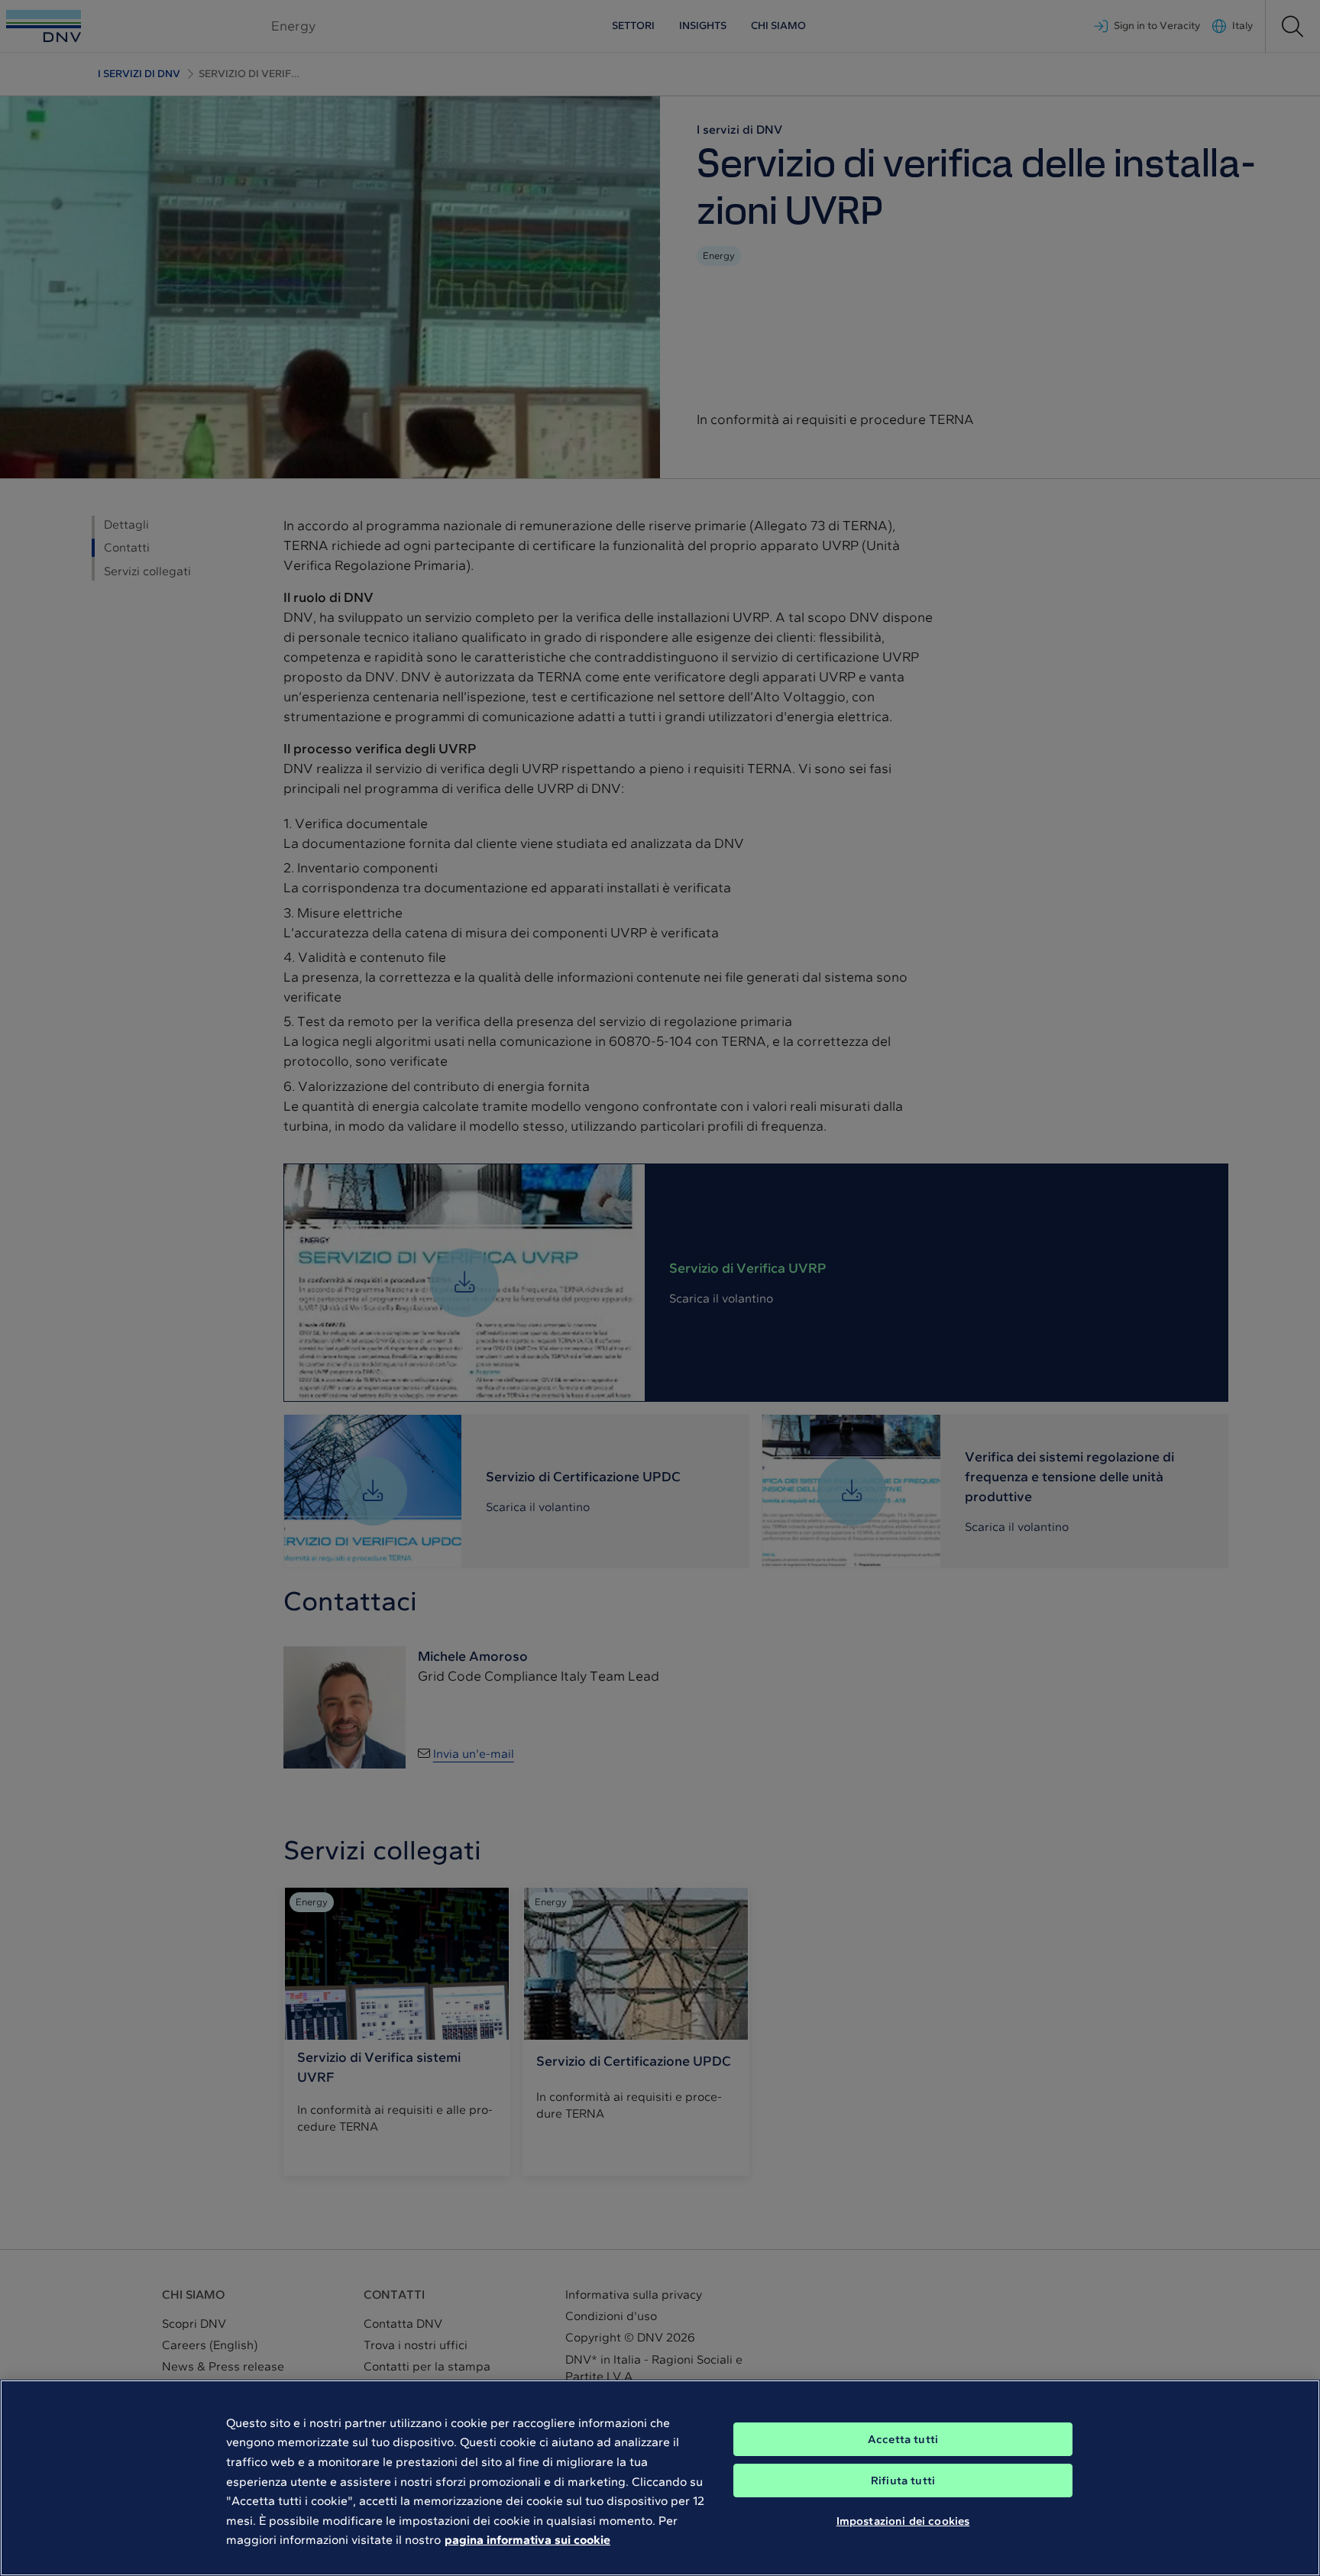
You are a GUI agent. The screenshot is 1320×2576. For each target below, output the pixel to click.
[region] (660, 2478)
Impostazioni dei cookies (903, 2521)
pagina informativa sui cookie (527, 2540)
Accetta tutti (903, 2439)
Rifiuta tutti (903, 2481)
